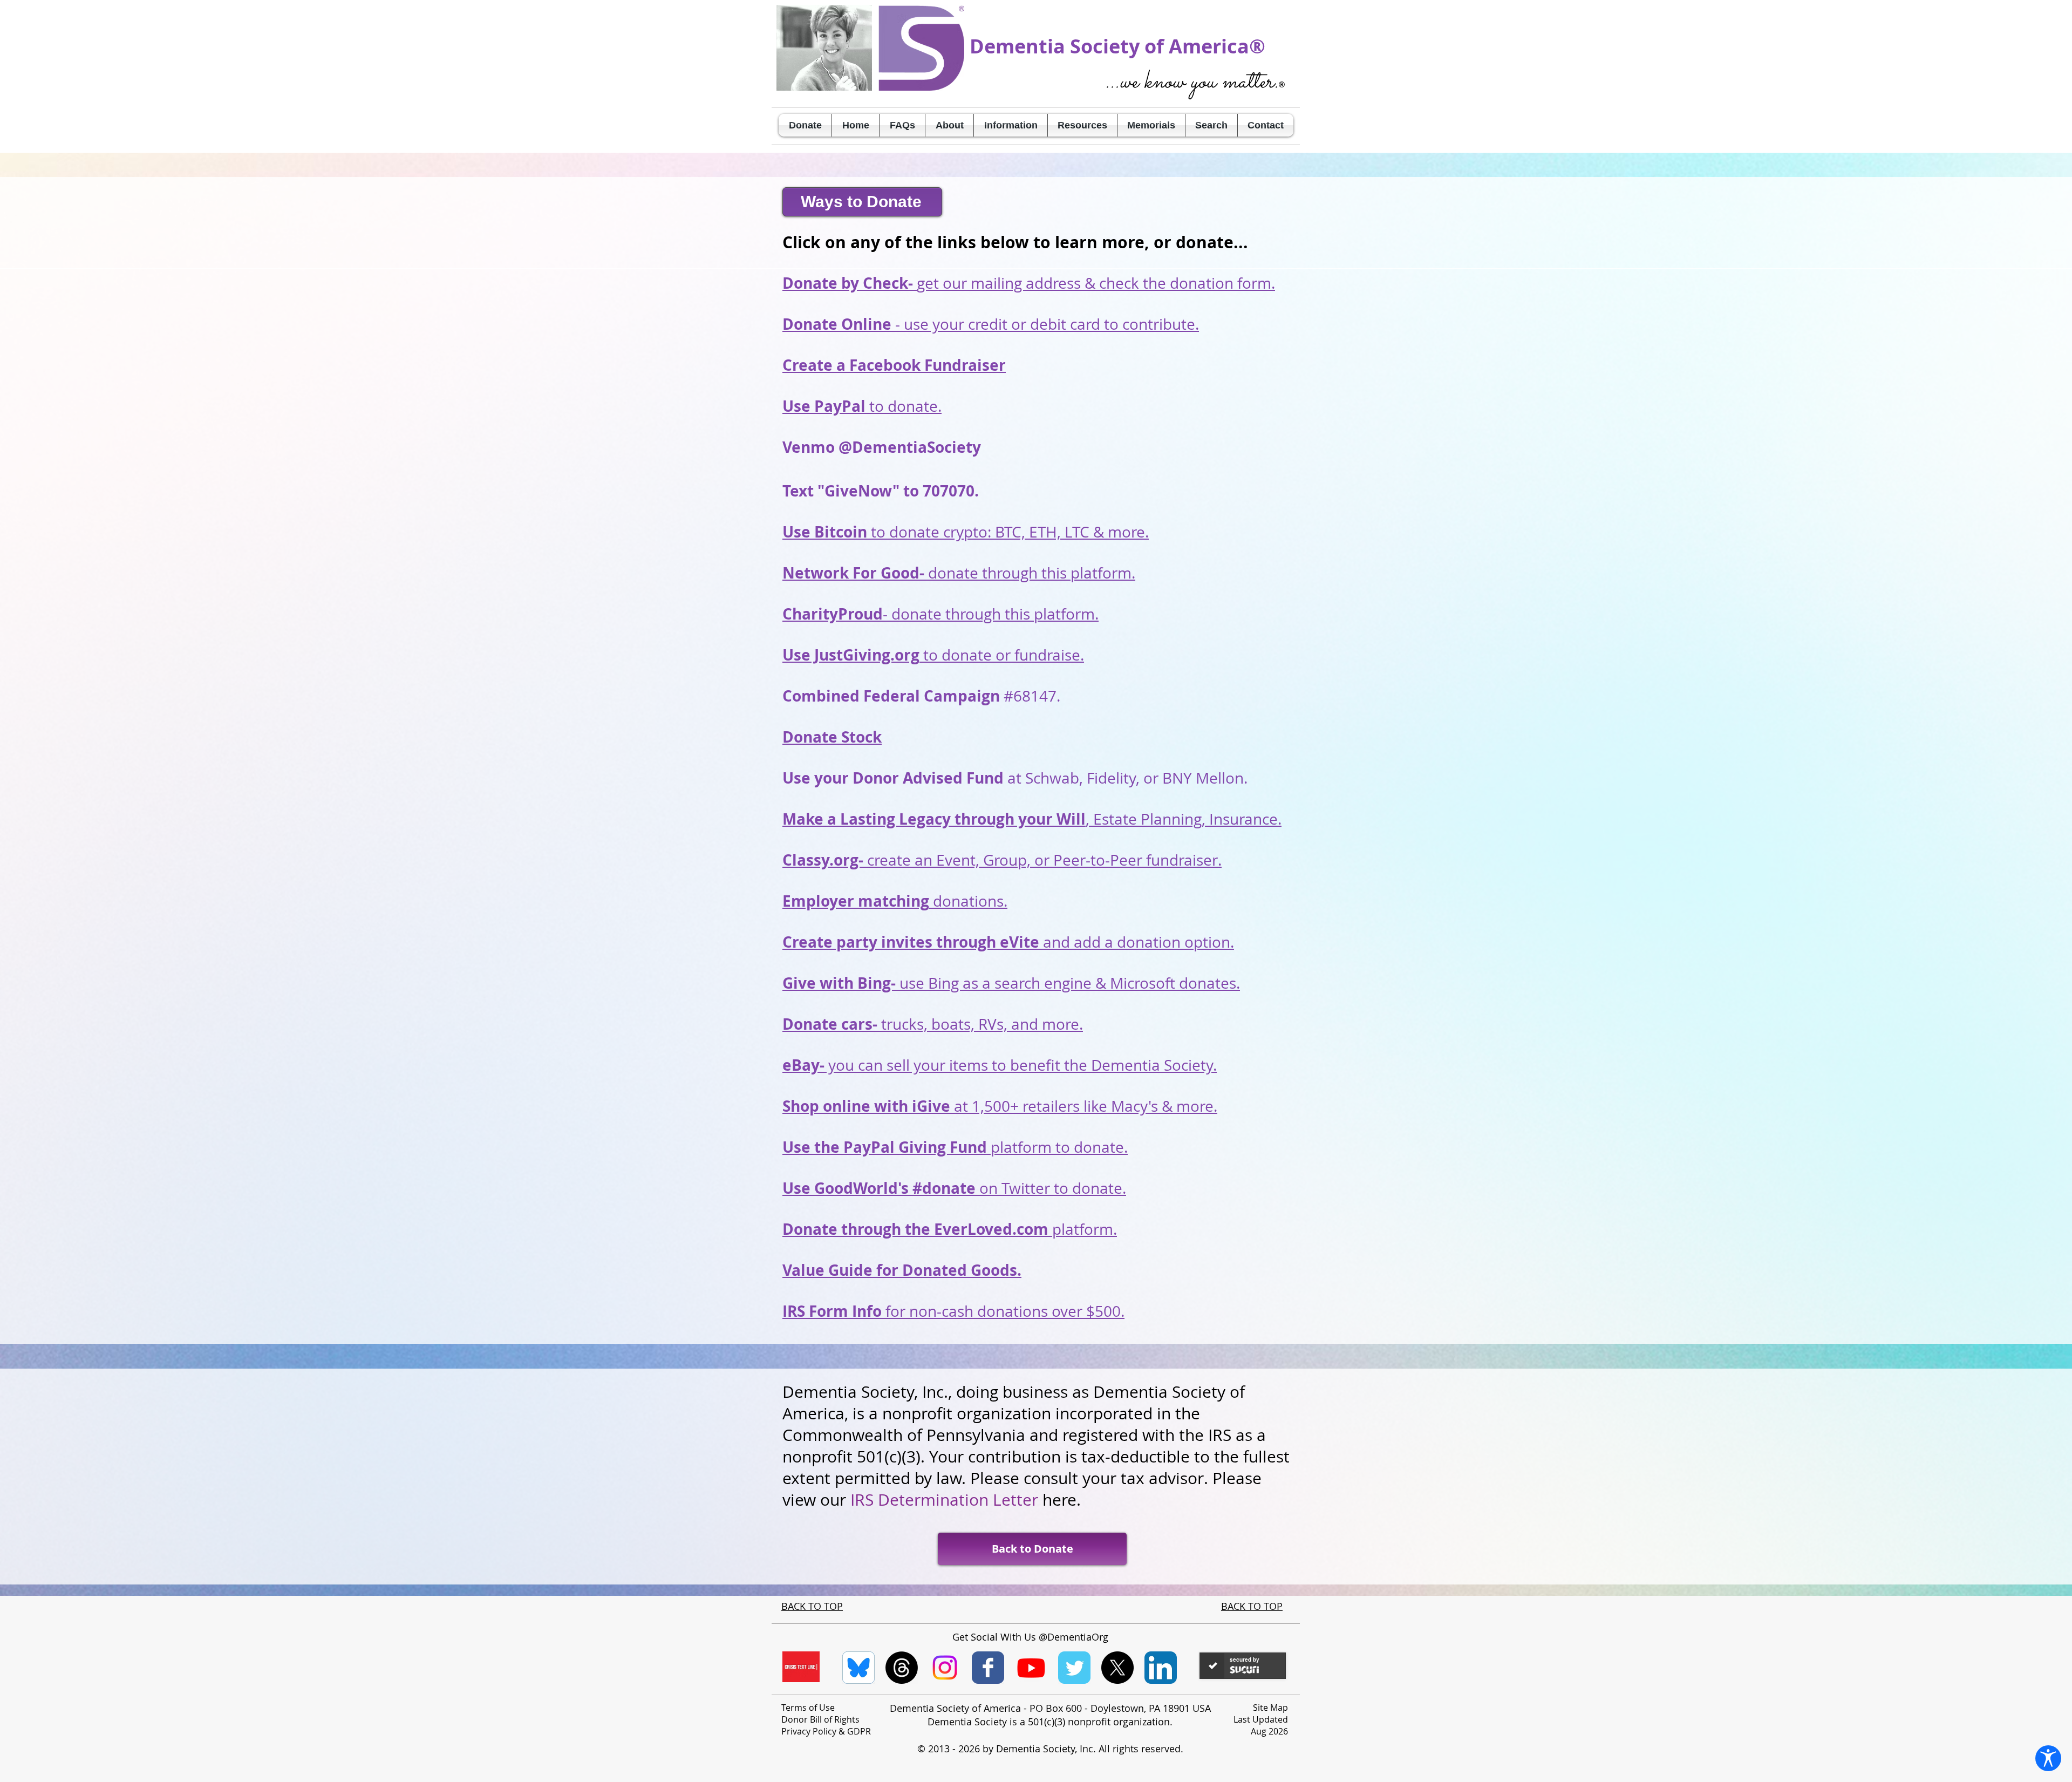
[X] (1117, 1668)
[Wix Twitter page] (1074, 1668)
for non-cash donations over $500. (953, 1311)
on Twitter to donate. (954, 1188)
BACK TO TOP (812, 1606)
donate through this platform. (959, 573)
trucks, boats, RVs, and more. (933, 1024)
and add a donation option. (1008, 942)
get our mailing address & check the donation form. (1029, 283)
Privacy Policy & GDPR (826, 1731)
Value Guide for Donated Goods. (902, 1270)
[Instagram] (945, 1668)
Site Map (1270, 1708)
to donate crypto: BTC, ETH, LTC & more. (966, 532)
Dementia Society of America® (1117, 46)
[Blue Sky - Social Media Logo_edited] (858, 1668)
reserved (1161, 1749)
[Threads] (902, 1668)
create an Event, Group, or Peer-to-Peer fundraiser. (1002, 860)
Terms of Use (808, 1708)
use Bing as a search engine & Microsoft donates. (1011, 983)
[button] (949, 125)
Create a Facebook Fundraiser (894, 365)
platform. (950, 1229)
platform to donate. (955, 1147)
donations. (895, 901)
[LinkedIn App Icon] (1161, 1668)
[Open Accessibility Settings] (2048, 1758)
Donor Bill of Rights (820, 1719)
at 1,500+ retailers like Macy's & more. (1000, 1106)
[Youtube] (1031, 1668)
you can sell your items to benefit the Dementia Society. (1000, 1065)
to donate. (862, 406)
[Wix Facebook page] (988, 1668)
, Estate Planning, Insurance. (1032, 819)
